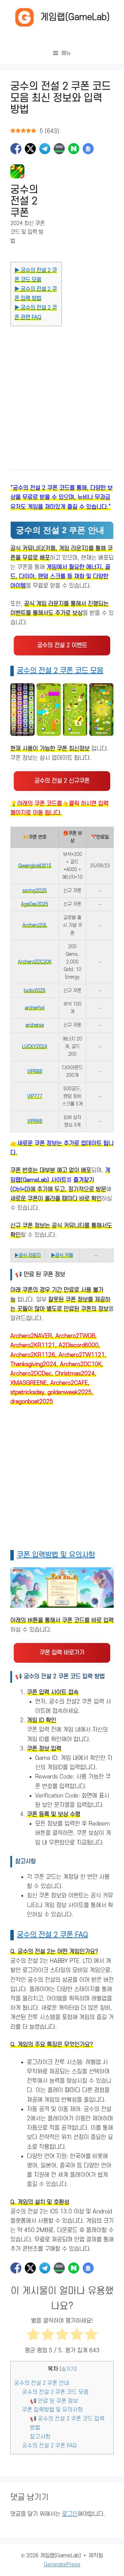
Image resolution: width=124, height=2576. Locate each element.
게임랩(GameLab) (75, 17)
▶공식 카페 (62, 1255)
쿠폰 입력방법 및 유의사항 (56, 1555)
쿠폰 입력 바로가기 (62, 1653)
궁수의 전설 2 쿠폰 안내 (42, 2383)
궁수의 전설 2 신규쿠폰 (62, 781)
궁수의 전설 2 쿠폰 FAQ (52, 1935)
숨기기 (68, 2369)
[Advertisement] (62, 390)
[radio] (33, 2336)
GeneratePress (62, 2565)
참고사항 (40, 2437)
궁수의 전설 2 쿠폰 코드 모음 (60, 671)
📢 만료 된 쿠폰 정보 (54, 2401)
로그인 (70, 2514)
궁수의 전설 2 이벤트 (62, 645)
